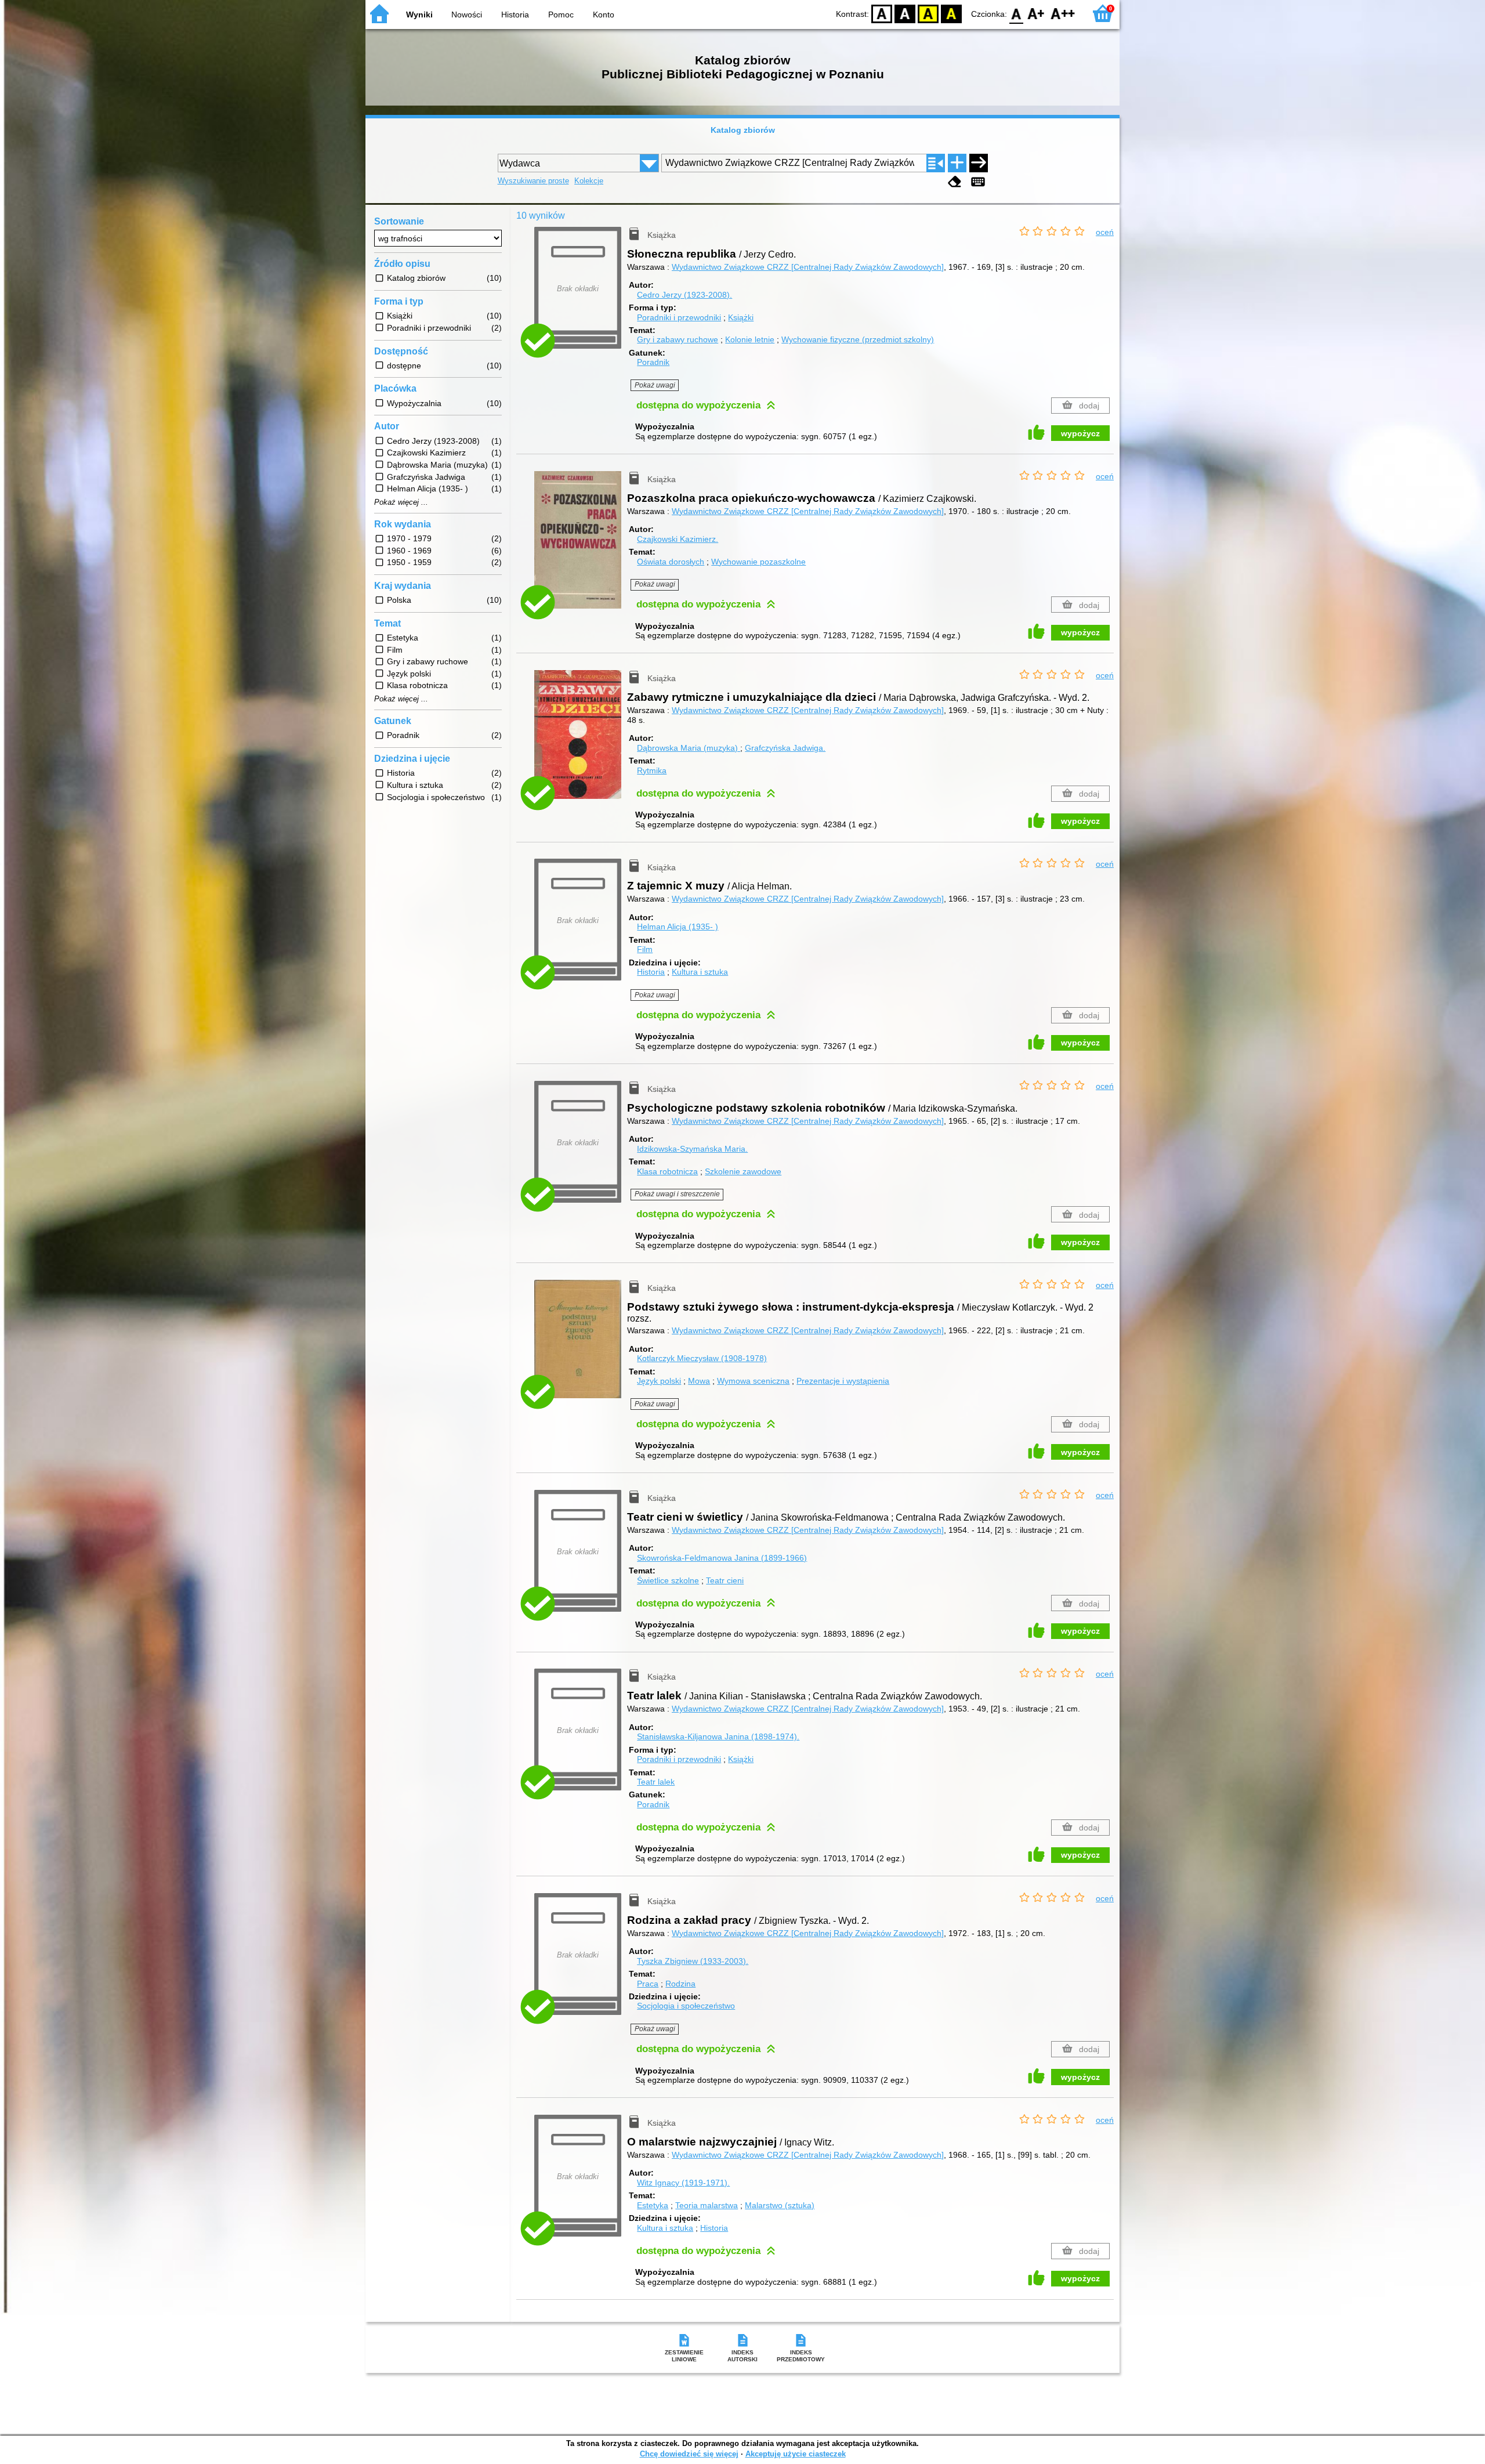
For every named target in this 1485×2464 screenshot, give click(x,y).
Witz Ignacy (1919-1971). (683, 2183)
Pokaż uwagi (655, 385)
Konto (604, 15)
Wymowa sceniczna (753, 1381)
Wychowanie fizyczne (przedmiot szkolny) (858, 339)
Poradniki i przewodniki (679, 317)
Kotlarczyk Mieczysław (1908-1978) (702, 1358)
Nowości (467, 15)
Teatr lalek (656, 1782)
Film (645, 949)
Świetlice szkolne (668, 1580)
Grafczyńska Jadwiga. (785, 748)
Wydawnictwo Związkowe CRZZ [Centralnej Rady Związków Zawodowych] (808, 267)
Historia (515, 15)
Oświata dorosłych (671, 562)
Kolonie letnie (750, 339)
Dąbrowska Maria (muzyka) (689, 748)
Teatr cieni (725, 1580)
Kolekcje (589, 181)
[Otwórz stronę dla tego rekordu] (581, 548)
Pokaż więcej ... (401, 502)
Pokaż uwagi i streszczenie (677, 1194)
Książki (741, 317)
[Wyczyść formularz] (955, 182)
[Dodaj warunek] (957, 163)
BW (905, 13)
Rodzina (680, 1984)
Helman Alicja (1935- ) (678, 927)
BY (951, 13)
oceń (1105, 232)
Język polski (659, 1381)
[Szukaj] (979, 163)
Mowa (699, 1381)
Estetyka (653, 2205)
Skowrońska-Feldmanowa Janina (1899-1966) (722, 1558)
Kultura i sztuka (700, 972)
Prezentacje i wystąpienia (843, 1381)
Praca (648, 1984)
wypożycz (1080, 433)
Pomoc (561, 15)
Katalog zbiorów (743, 130)
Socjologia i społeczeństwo (686, 2006)
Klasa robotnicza (667, 1171)
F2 (1063, 13)
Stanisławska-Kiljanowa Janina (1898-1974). (718, 1736)
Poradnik (653, 362)
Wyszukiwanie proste (533, 181)
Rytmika (652, 770)
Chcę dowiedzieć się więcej (689, 2454)
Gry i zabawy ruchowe (678, 339)
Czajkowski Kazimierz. (678, 539)
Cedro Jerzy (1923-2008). (684, 295)
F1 (1036, 13)
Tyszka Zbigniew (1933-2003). (693, 1961)
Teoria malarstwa (707, 2205)
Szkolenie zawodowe (743, 1171)
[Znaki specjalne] (978, 182)
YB (928, 13)
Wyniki (419, 15)
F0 (1017, 13)
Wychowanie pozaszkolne (758, 562)
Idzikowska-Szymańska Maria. (692, 1149)
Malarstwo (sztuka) (780, 2205)
